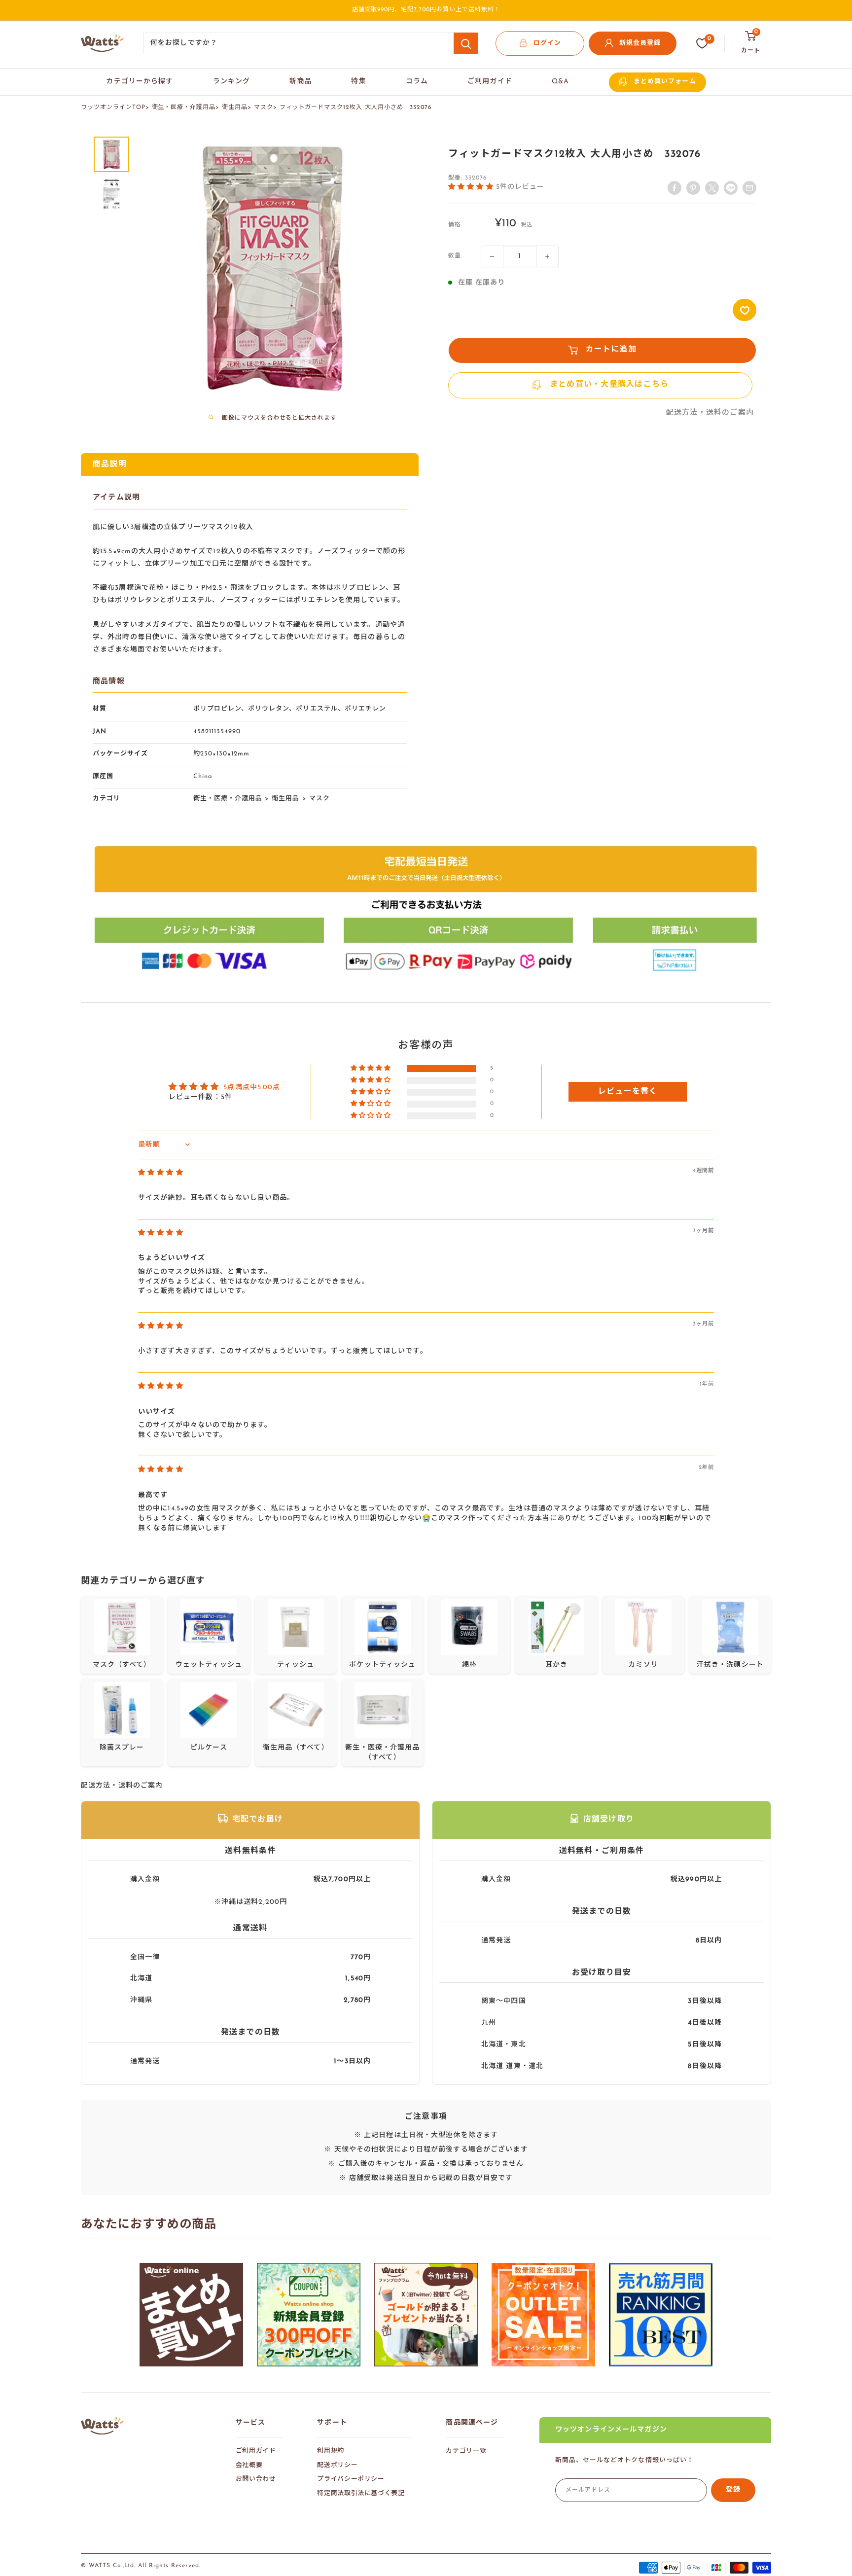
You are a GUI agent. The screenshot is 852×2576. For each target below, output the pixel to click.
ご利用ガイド (490, 82)
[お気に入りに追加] (745, 310)
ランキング (232, 82)
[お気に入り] (702, 43)
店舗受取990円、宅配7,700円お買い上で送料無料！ (426, 10)
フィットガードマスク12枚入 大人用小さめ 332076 (356, 107)
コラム (417, 82)
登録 (733, 2490)
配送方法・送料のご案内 (710, 413)
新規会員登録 (640, 43)
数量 (455, 256)
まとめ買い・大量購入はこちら (609, 385)
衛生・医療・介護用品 (184, 107)
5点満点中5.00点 (252, 1088)
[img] (161, 1173)
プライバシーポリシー (351, 2479)
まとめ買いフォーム (665, 82)
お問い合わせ (256, 2479)
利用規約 (331, 2451)
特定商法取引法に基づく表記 (361, 2493)
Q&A (560, 82)
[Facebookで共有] (674, 188)
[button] (472, 186)
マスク (264, 107)
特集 (358, 82)
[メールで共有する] (731, 188)
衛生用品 (235, 107)
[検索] (466, 43)
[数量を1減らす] (492, 256)
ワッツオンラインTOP (113, 107)
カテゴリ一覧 (466, 2451)
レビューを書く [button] (628, 1092)
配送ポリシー (337, 2465)
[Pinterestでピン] (693, 188)
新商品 (301, 82)
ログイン (547, 43)
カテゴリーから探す (140, 82)
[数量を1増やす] (547, 256)
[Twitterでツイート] (712, 188)
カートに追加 (611, 350)
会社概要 (249, 2465)
